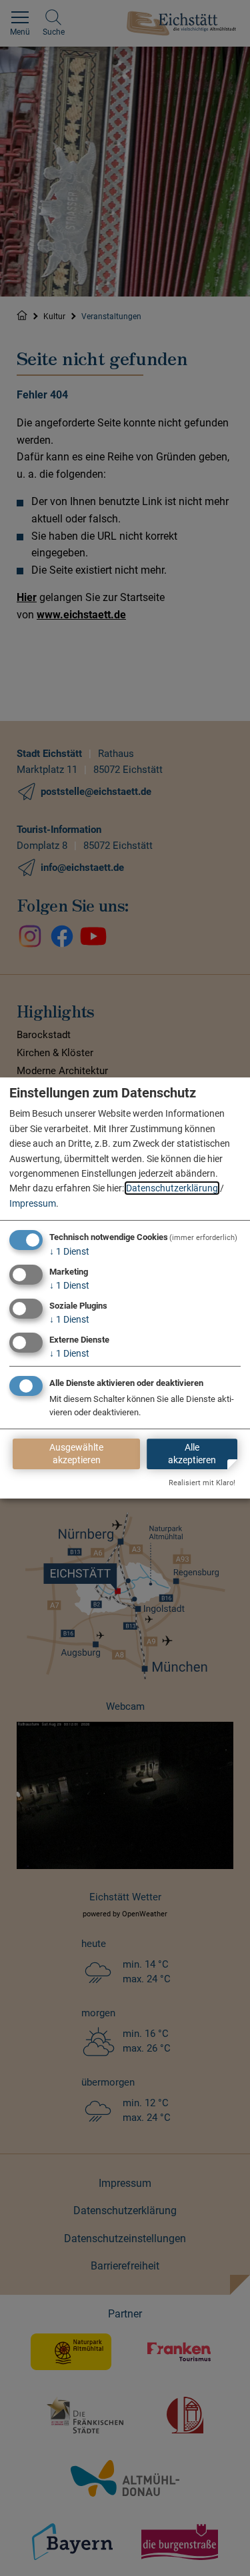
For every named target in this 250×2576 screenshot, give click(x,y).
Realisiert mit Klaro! (202, 1483)
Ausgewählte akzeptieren (76, 1454)
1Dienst (69, 1251)
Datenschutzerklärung (172, 1188)
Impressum (33, 1203)
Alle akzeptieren (192, 1454)
